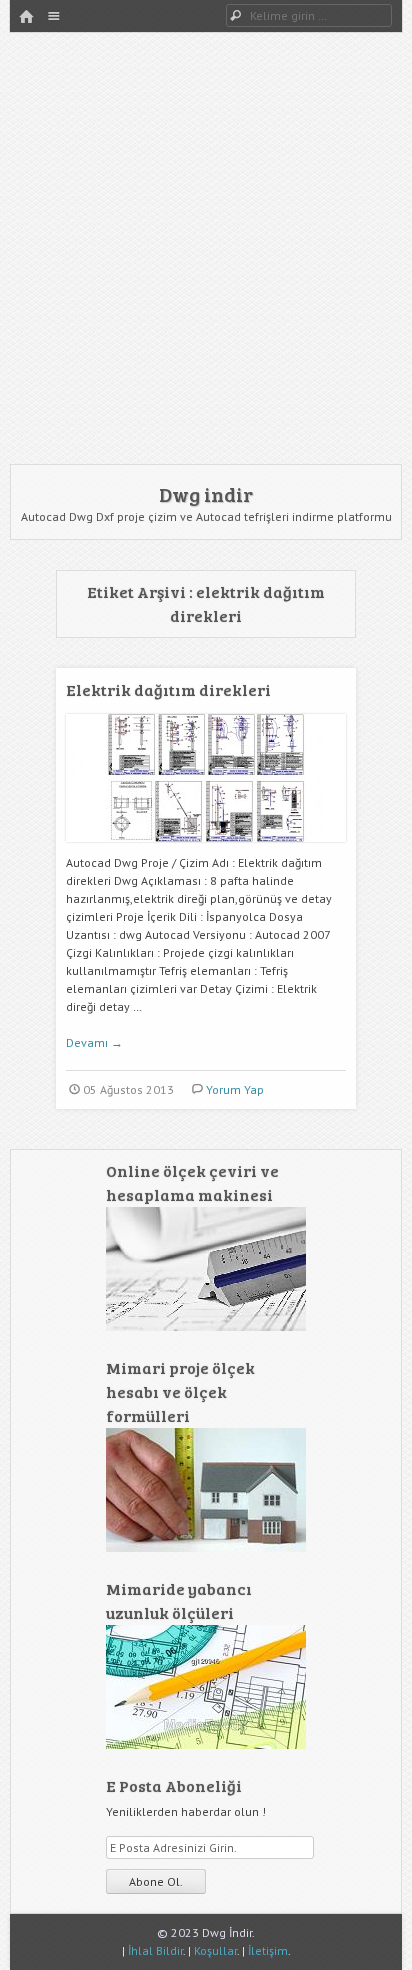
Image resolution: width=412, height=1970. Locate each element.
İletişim (268, 1950)
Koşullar (215, 1950)
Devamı (94, 1042)
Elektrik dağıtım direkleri (168, 689)
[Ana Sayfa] (26, 17)
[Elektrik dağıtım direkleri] (206, 849)
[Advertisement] (206, 248)
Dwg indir (206, 494)
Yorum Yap (235, 1089)
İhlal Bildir (155, 1950)
